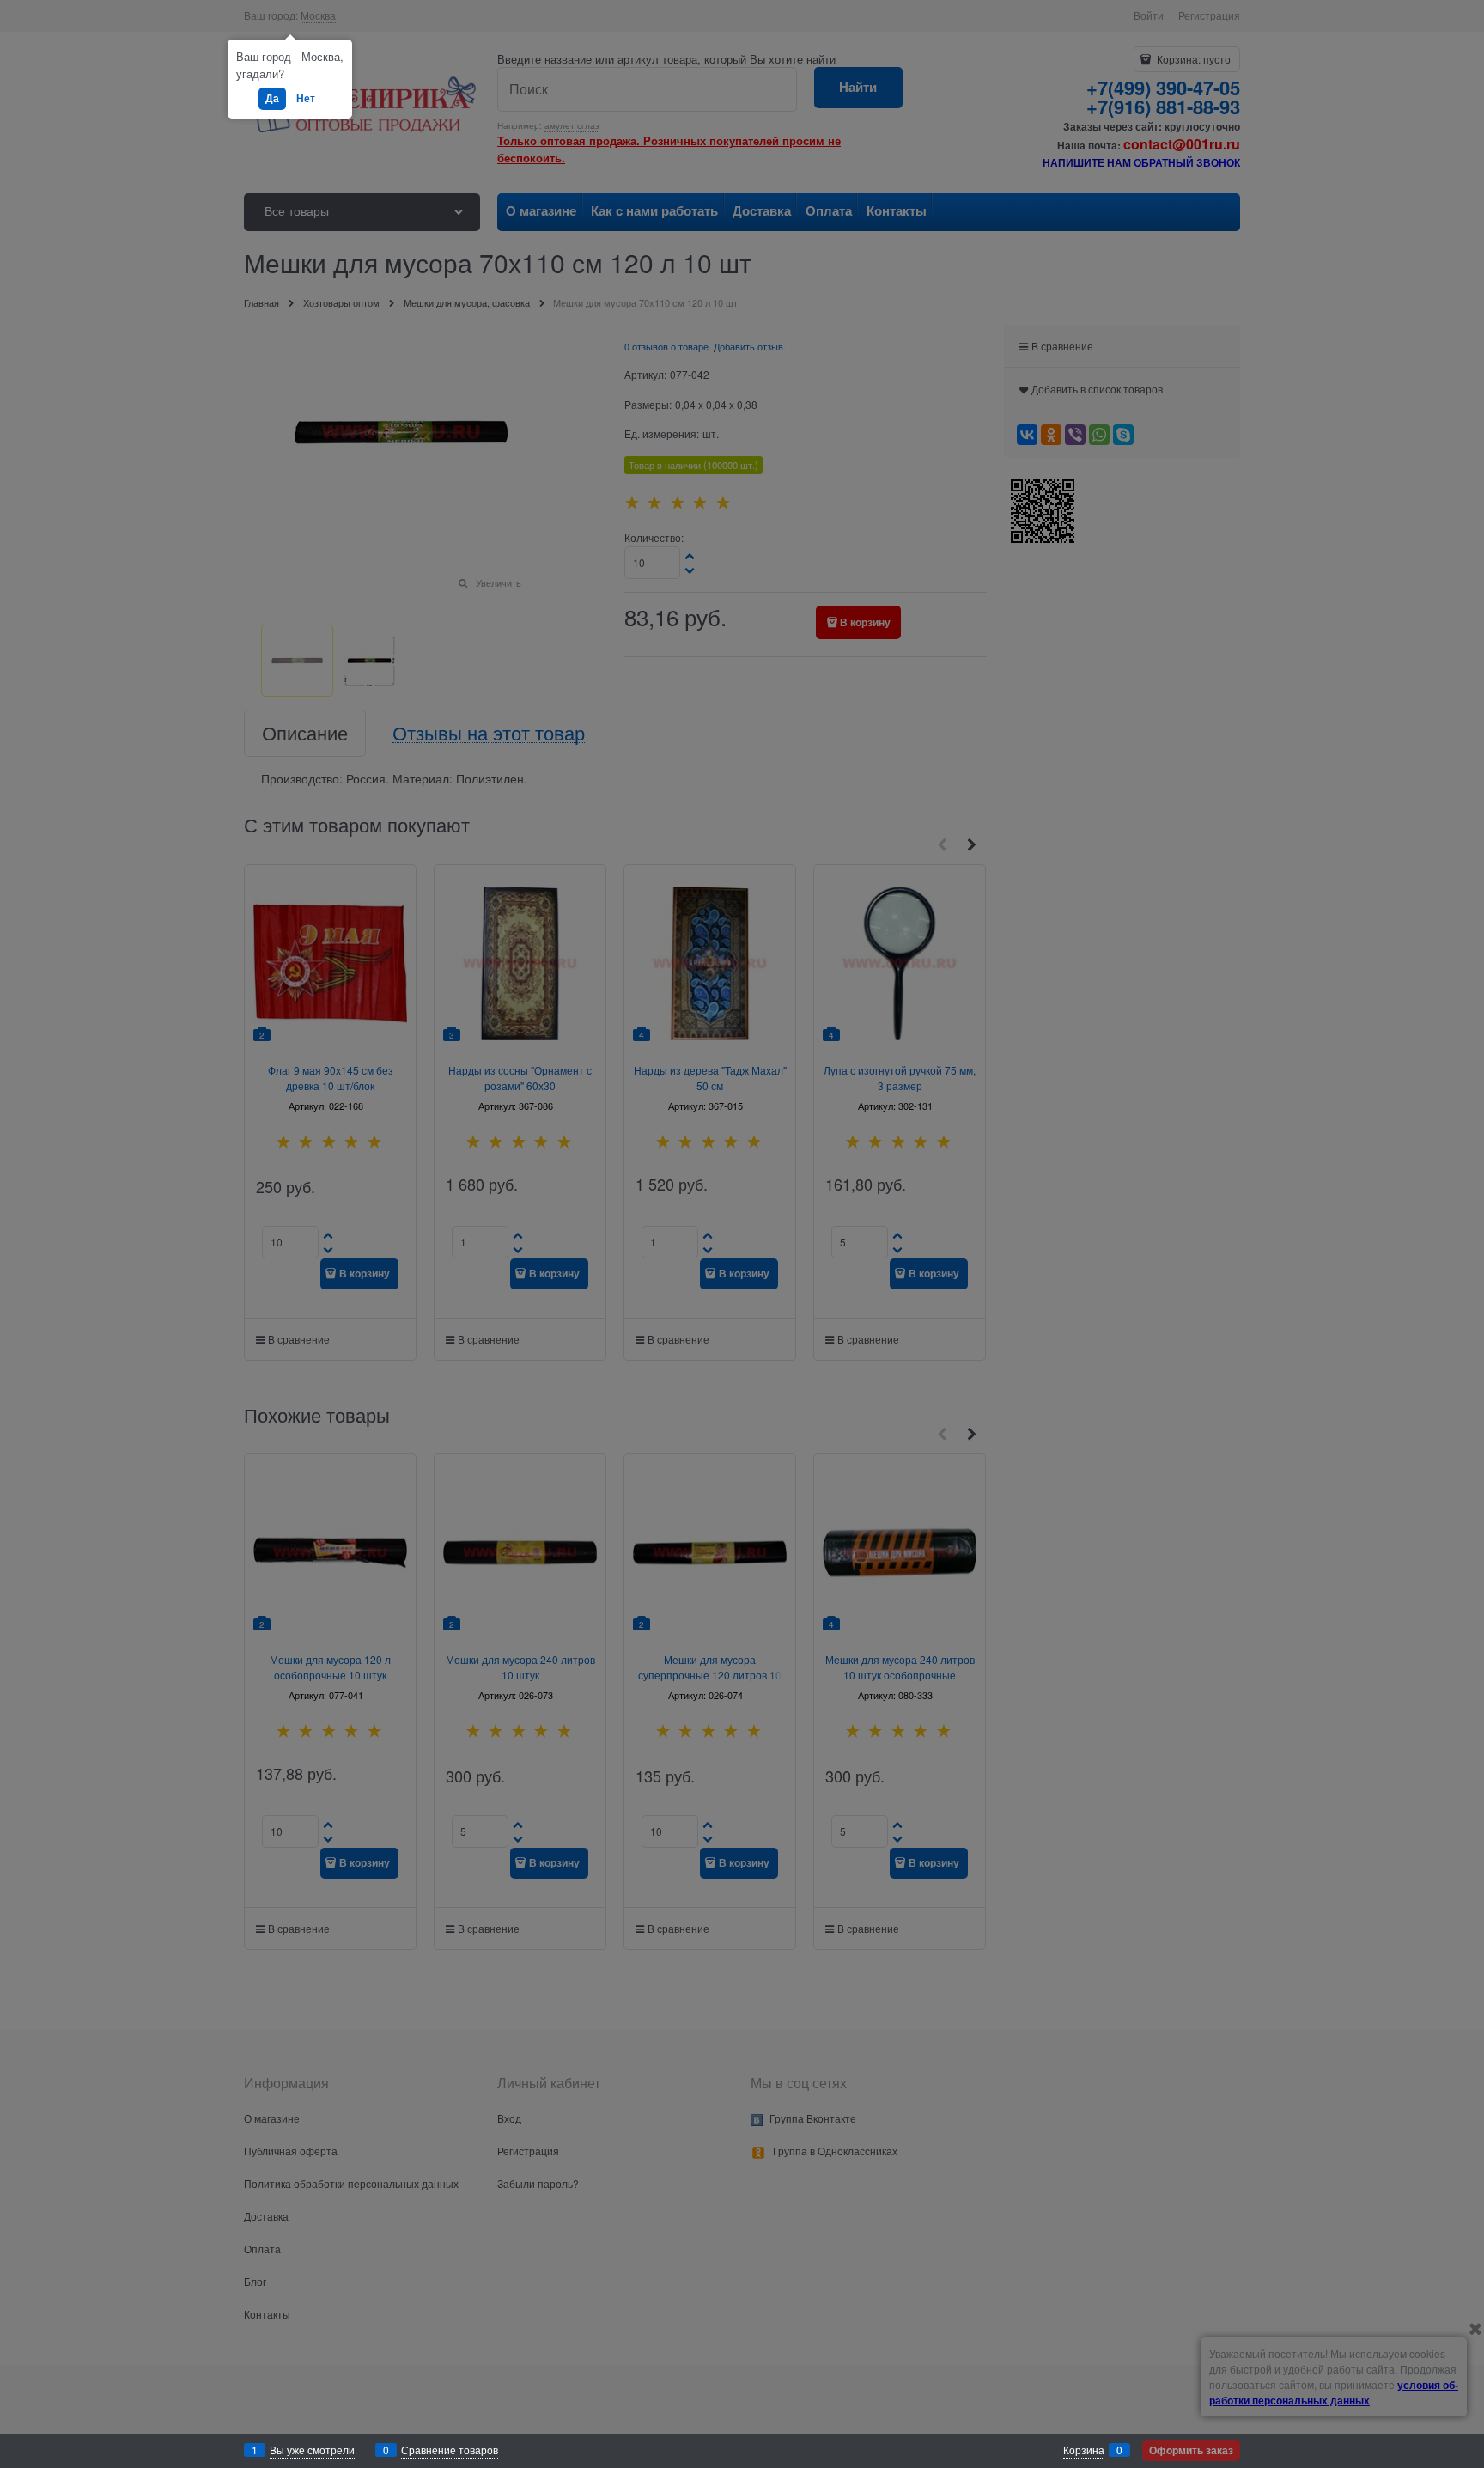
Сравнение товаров (450, 2450)
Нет (306, 98)
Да (272, 98)
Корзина (1084, 2450)
